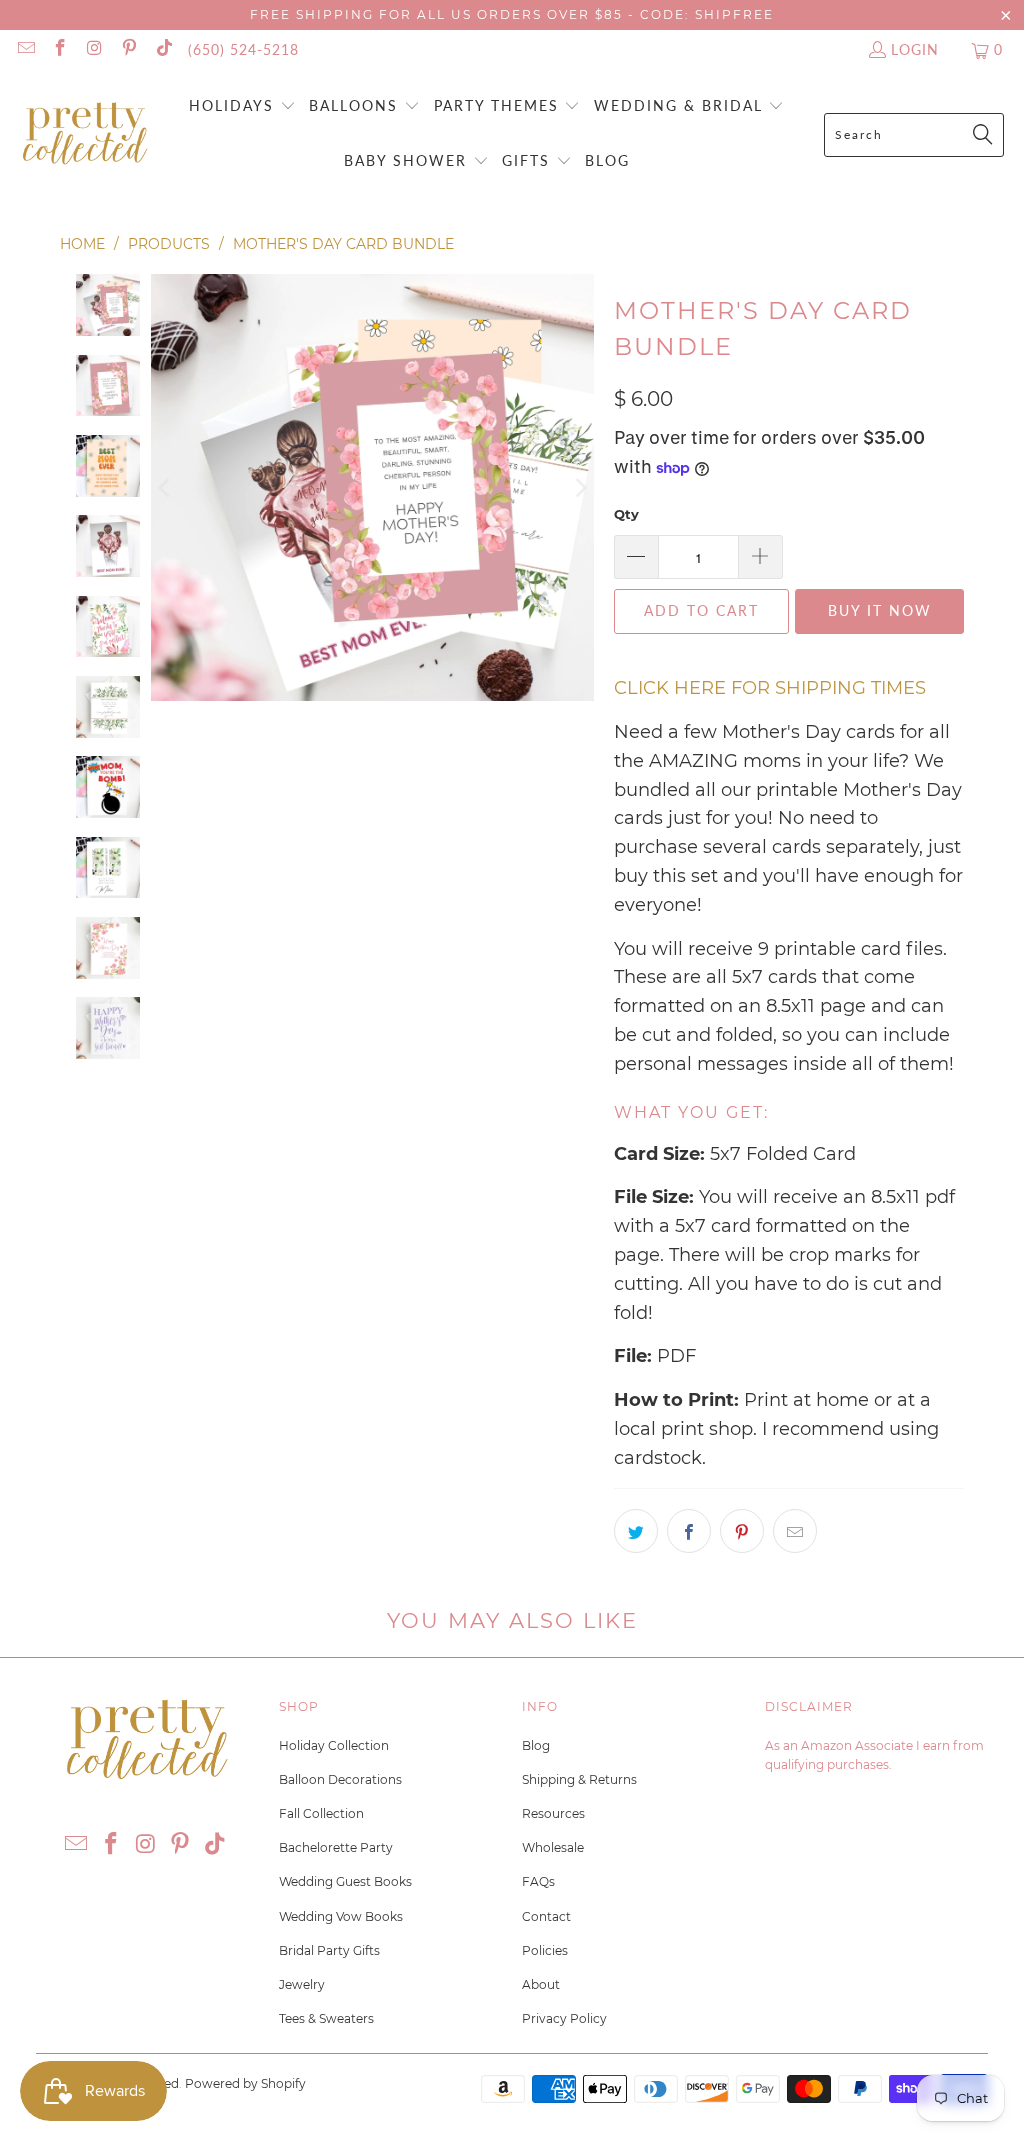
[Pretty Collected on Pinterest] (129, 49)
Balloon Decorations (340, 1779)
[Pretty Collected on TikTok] (163, 49)
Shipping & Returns (579, 1779)
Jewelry (302, 1984)
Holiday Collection (334, 1745)
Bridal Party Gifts (329, 1950)
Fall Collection (321, 1813)
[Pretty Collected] (85, 134)
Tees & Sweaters (326, 2018)
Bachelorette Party (336, 1847)
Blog (536, 1745)
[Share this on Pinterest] (742, 1531)
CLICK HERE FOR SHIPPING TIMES (770, 688)
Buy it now (880, 610)
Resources (553, 1813)
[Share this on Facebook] (689, 1531)
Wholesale (553, 1847)
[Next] (579, 487)
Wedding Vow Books (341, 1916)
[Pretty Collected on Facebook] (60, 49)
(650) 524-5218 (243, 49)
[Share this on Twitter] (636, 1531)
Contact (546, 1916)
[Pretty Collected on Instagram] (94, 49)
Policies (545, 1950)
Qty (626, 514)
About (541, 1984)
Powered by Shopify (245, 2083)
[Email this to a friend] (795, 1531)
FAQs (538, 1881)
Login (915, 49)
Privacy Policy (564, 2018)
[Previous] (166, 487)
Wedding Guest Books (345, 1881)
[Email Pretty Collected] (25, 49)
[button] (242, 107)
